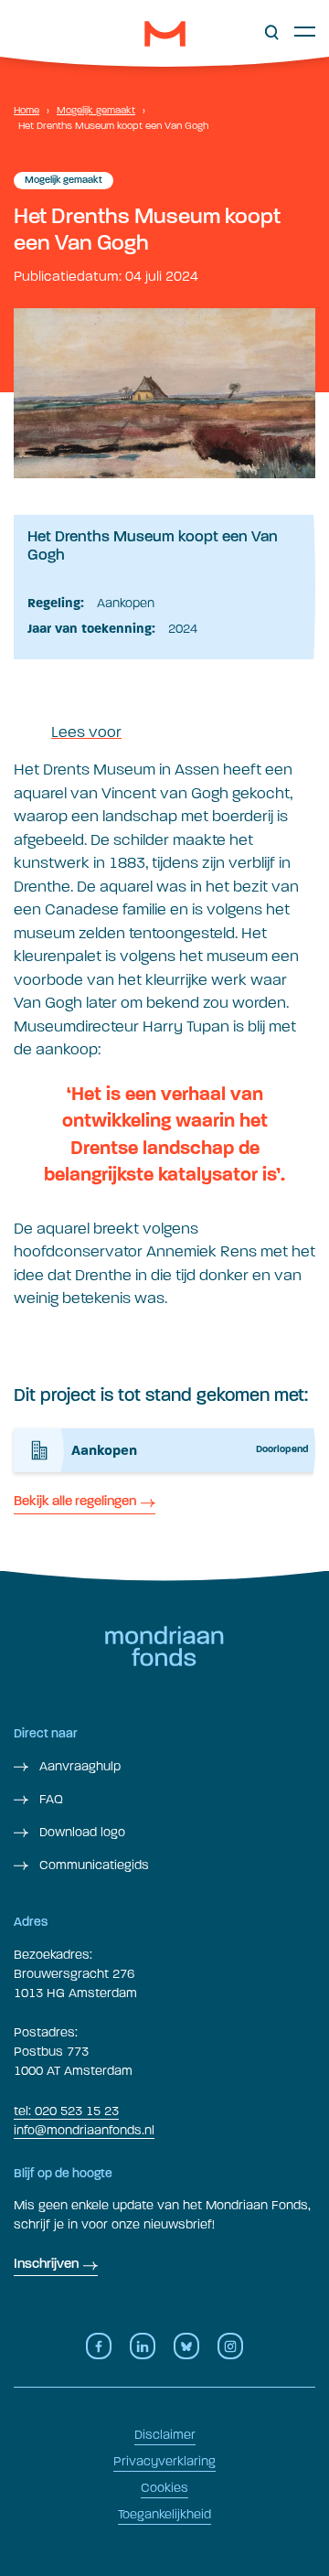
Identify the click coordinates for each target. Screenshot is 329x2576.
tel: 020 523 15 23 (66, 2111)
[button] (272, 33)
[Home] (165, 34)
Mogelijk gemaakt (96, 110)
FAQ (49, 1799)
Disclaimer (165, 2435)
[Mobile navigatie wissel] (305, 31)
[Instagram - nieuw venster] (230, 2346)
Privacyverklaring (164, 2461)
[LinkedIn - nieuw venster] (143, 2346)
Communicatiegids (92, 1865)
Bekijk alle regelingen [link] (75, 1502)
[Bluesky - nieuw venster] (186, 2346)
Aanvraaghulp (78, 1766)
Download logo (80, 1832)
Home (27, 110)
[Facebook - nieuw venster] (99, 2346)
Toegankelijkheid (164, 2514)
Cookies (164, 2488)
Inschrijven (46, 2265)
